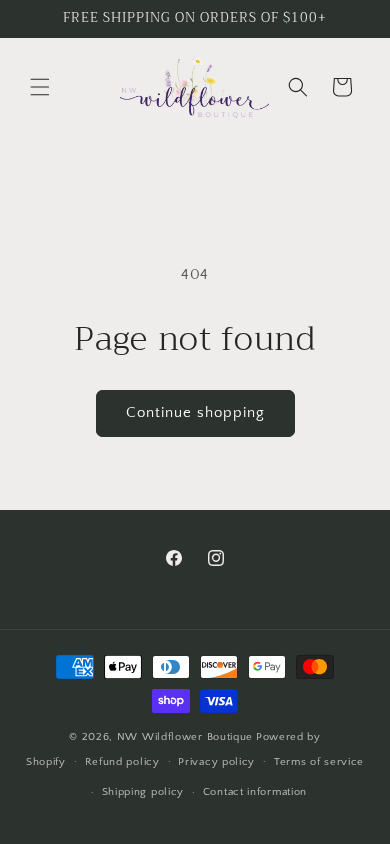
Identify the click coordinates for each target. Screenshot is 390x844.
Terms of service (319, 762)
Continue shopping (195, 412)
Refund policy (122, 762)
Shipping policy (143, 792)
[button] (40, 87)
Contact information (255, 792)
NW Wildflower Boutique (185, 737)
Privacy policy (216, 762)
